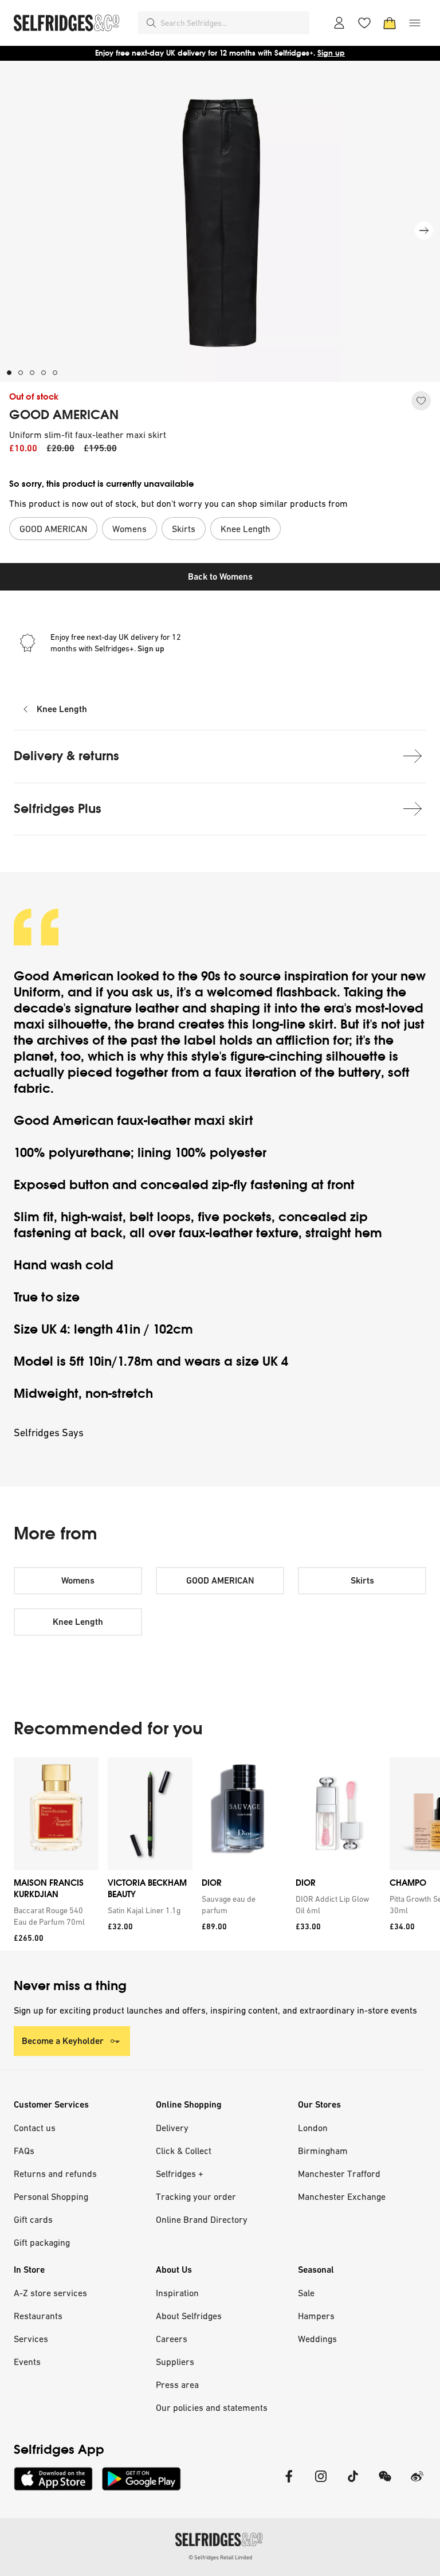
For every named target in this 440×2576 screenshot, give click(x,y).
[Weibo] (417, 2483)
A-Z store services (50, 2293)
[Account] (339, 23)
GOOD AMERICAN (64, 415)
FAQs (24, 2151)
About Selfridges (189, 2316)
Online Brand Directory (202, 2219)
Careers (172, 2339)
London (313, 2128)
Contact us (35, 2128)
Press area (177, 2385)
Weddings (317, 2339)
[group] (220, 1854)
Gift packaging (42, 2242)
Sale (306, 2293)
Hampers (316, 2316)
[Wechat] (385, 2483)
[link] (54, 1916)
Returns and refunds (55, 2174)
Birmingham (323, 2151)
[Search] (151, 23)
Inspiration (177, 2293)
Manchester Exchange (342, 2196)
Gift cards (33, 2219)
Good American (64, 976)
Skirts (362, 1580)
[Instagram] (321, 2483)
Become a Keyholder (63, 2041)
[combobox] (233, 23)
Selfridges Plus (58, 809)
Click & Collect (184, 2151)
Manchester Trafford (339, 2174)
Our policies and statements (212, 2407)
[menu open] (415, 23)
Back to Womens (220, 576)
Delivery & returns (66, 756)
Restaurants (38, 2316)
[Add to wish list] (421, 401)
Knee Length (62, 709)
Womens (78, 1580)
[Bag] (390, 23)
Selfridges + (180, 2174)
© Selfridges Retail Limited (220, 2557)
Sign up (331, 53)
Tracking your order (196, 2196)
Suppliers (175, 2362)
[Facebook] (289, 2483)
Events (27, 2362)
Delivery (172, 2128)
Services (31, 2339)
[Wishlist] (364, 23)
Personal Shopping (51, 2196)
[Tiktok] (353, 2483)
